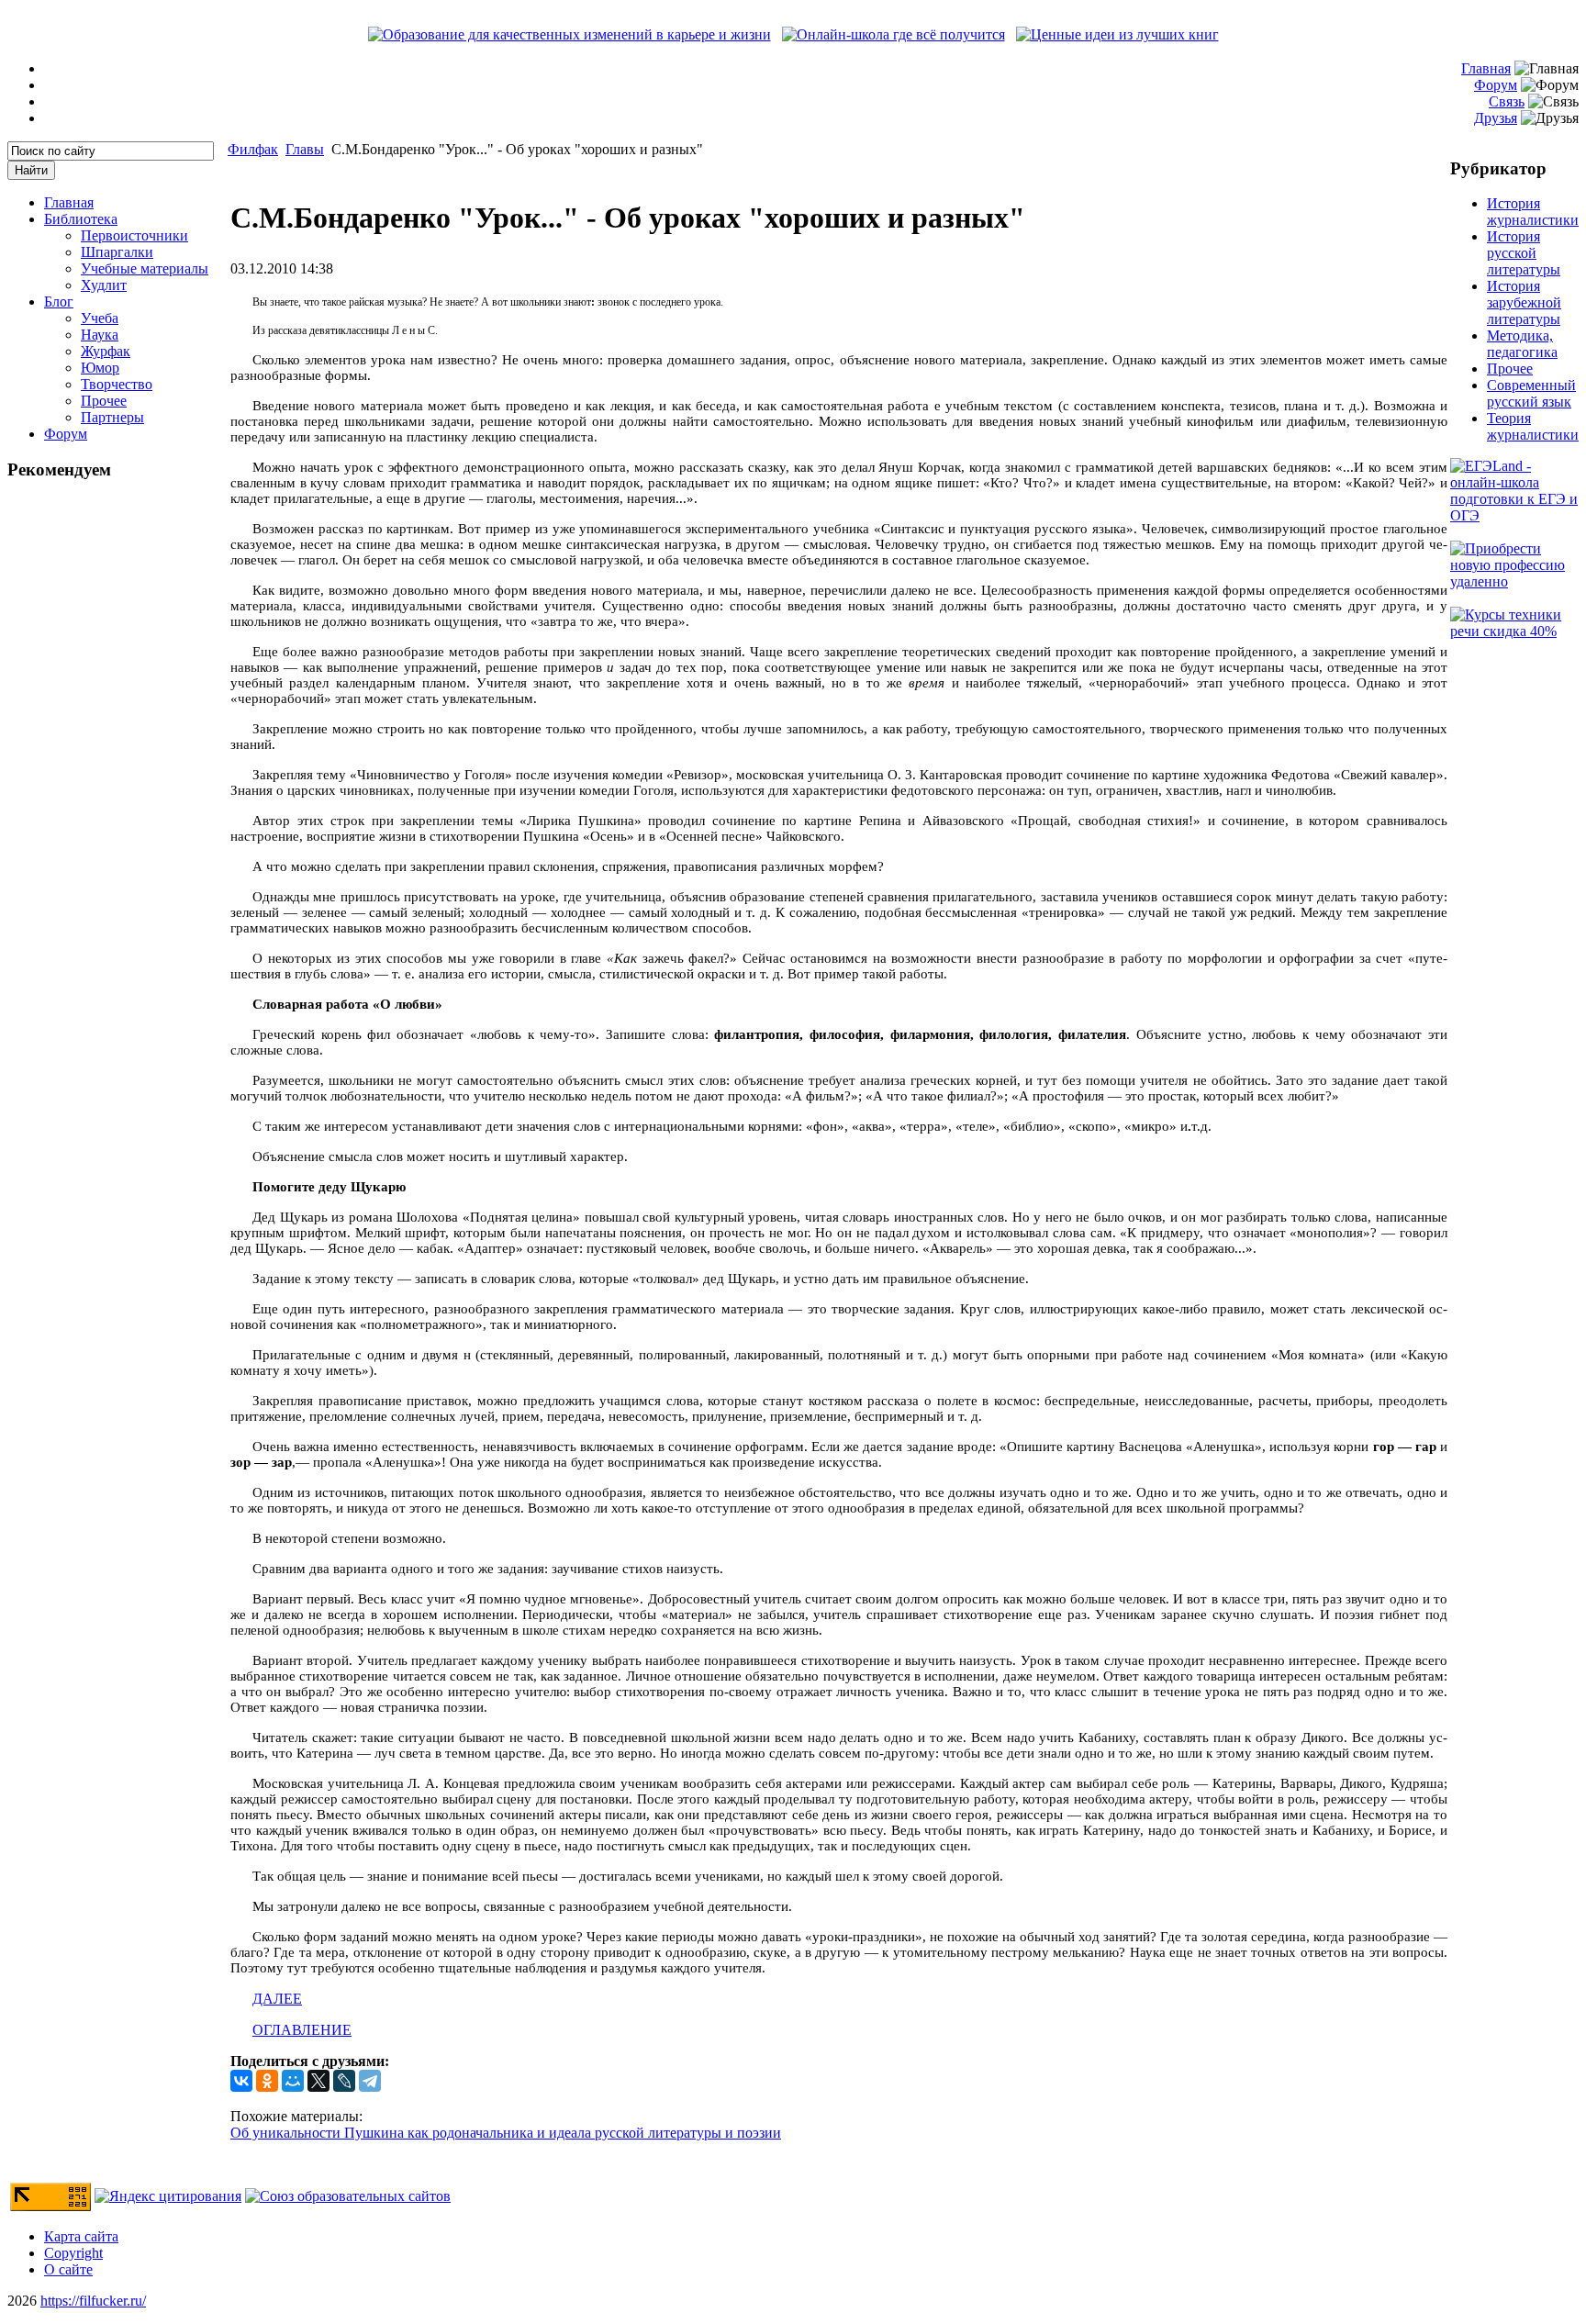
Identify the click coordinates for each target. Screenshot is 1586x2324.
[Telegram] (370, 2081)
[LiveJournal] (344, 2081)
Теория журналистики (1533, 426)
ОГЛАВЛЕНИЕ (302, 2030)
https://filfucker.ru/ (93, 2301)
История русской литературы (1524, 253)
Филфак (253, 149)
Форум (1496, 85)
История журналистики (1533, 212)
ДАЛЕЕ (277, 1999)
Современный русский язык (1531, 393)
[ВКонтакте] (241, 2081)
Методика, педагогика (1522, 344)
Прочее (1510, 369)
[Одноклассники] (267, 2081)
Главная (1486, 68)
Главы (305, 149)
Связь (1507, 101)
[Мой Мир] (293, 2081)
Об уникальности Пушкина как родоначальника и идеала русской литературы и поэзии (506, 2133)
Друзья (1496, 118)
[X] (318, 2081)
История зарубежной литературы (1524, 302)
